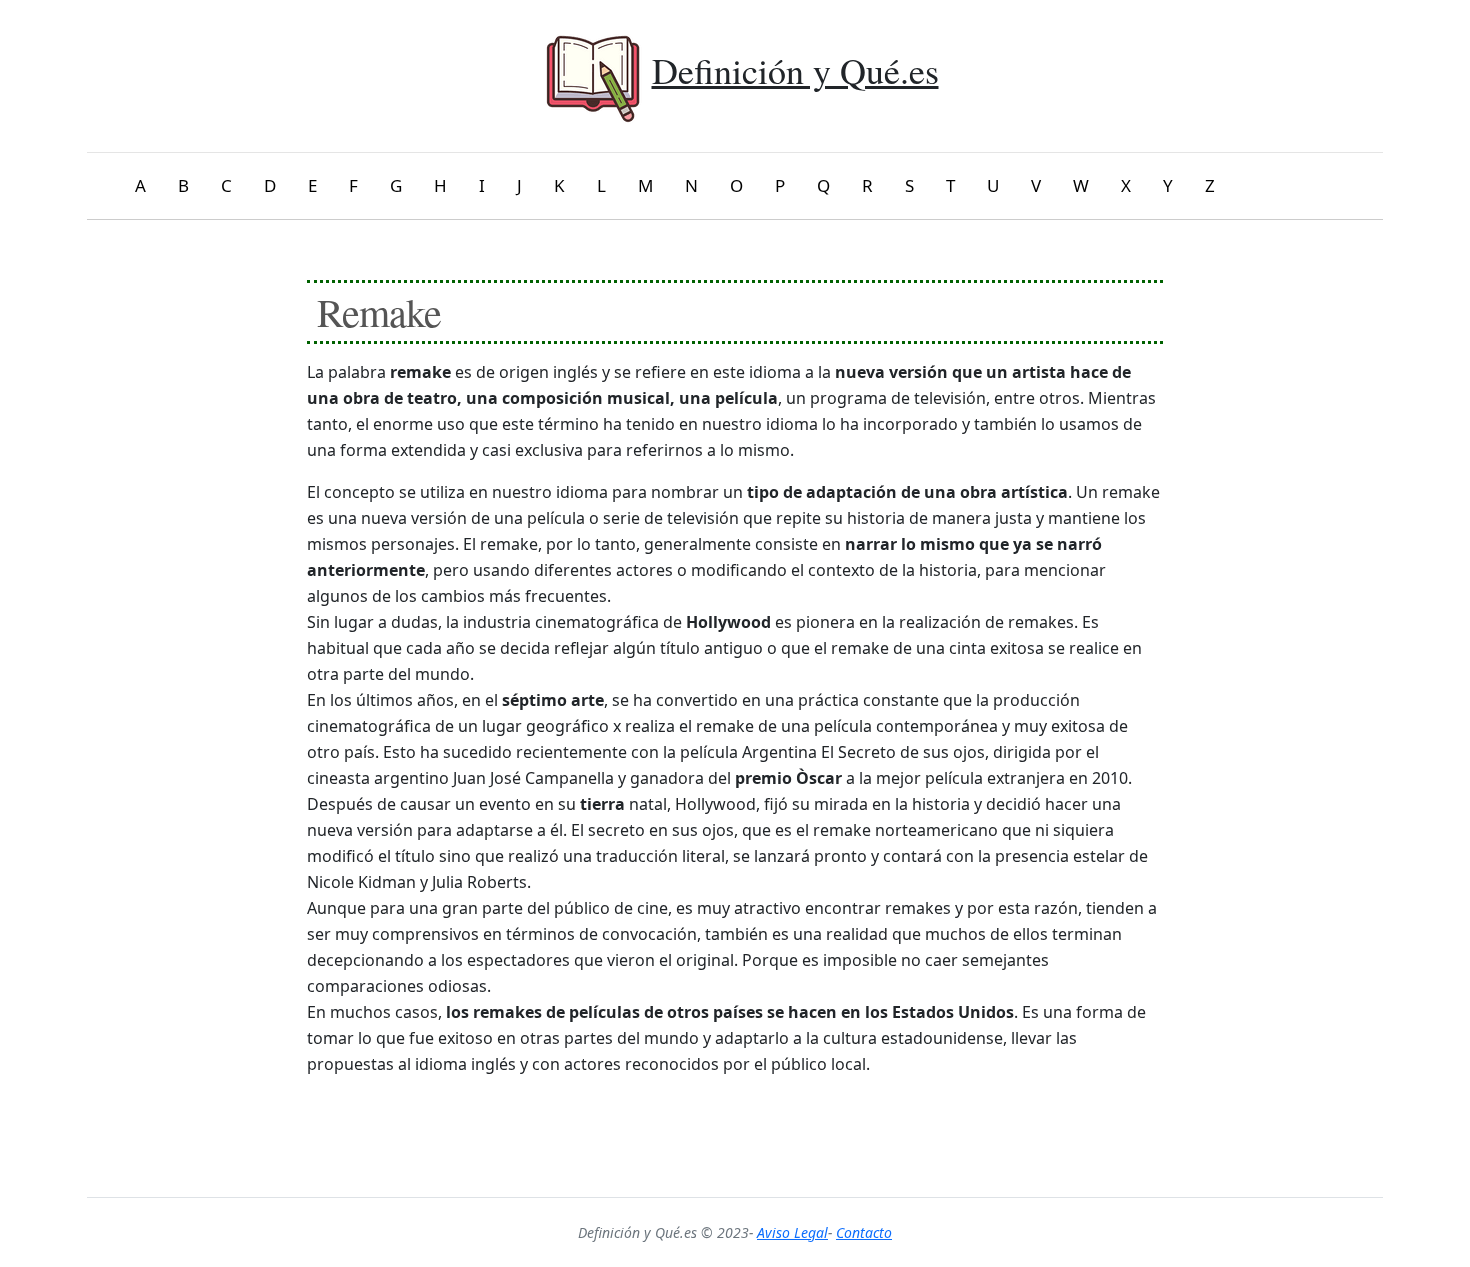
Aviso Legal (792, 1232)
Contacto (864, 1232)
